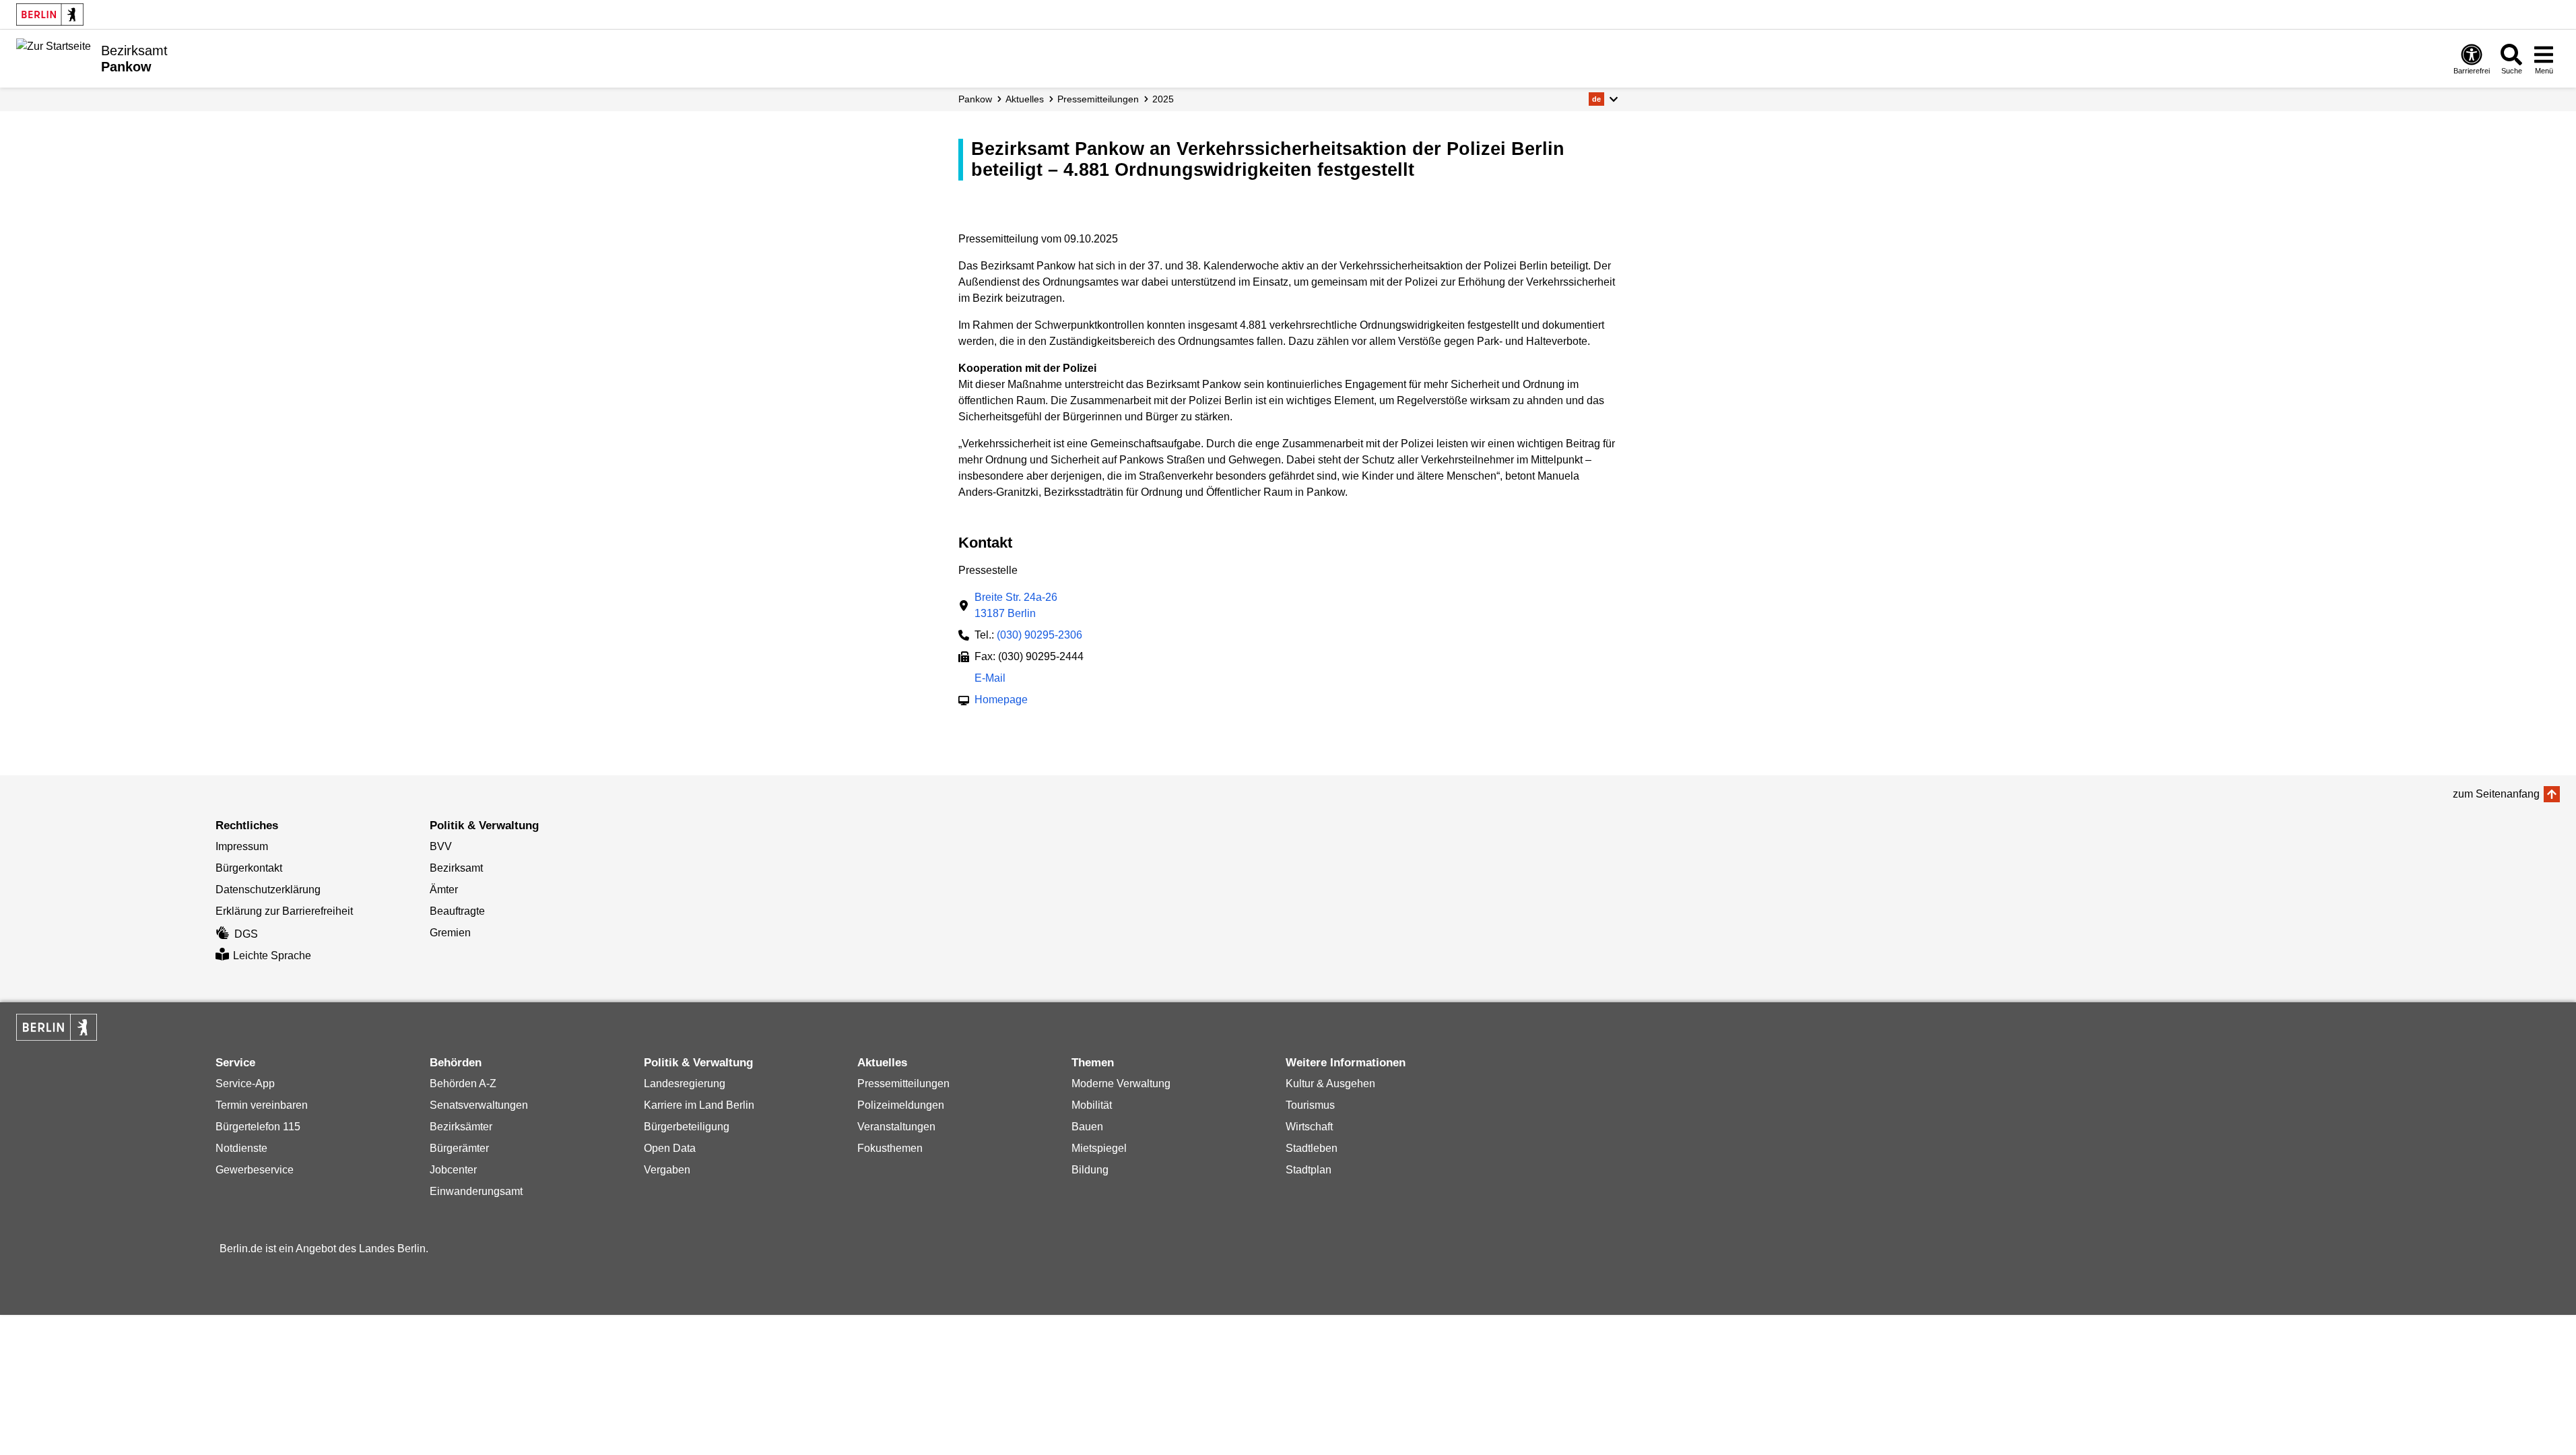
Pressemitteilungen (903, 1084)
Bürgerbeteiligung (687, 1127)
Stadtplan (1309, 1170)
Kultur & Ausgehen (1330, 1084)
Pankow (975, 99)
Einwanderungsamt (476, 1191)
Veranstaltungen (896, 1127)
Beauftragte (457, 911)
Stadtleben (1312, 1148)
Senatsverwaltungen (479, 1105)
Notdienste (241, 1148)
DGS (246, 934)
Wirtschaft (1309, 1127)
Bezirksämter (461, 1127)
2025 (1163, 99)
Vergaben (667, 1170)
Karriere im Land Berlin (699, 1105)
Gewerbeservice (255, 1170)
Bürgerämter (459, 1148)
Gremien (450, 933)
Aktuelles (1025, 99)
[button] (1603, 99)
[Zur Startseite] (54, 57)
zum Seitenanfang (2496, 794)
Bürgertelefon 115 (258, 1127)
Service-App (245, 1084)
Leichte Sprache (272, 956)
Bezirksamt (456, 868)
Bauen (1087, 1127)
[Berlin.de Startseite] (50, 14)
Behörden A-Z (463, 1084)
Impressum (242, 846)
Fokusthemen (890, 1148)
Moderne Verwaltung (1121, 1084)
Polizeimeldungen (901, 1105)
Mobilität (1092, 1105)
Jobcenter (453, 1170)
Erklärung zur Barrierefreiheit (284, 911)
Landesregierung (685, 1084)
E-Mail (990, 679)
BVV (441, 846)
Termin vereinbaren (262, 1105)
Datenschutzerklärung (268, 890)
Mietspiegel (1099, 1148)
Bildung (1090, 1170)
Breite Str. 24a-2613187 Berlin (1016, 605)
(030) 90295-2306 (1039, 635)
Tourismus (1310, 1105)
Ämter (444, 890)
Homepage (1001, 701)
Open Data (670, 1148)
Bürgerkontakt (249, 868)
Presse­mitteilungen (1098, 99)
